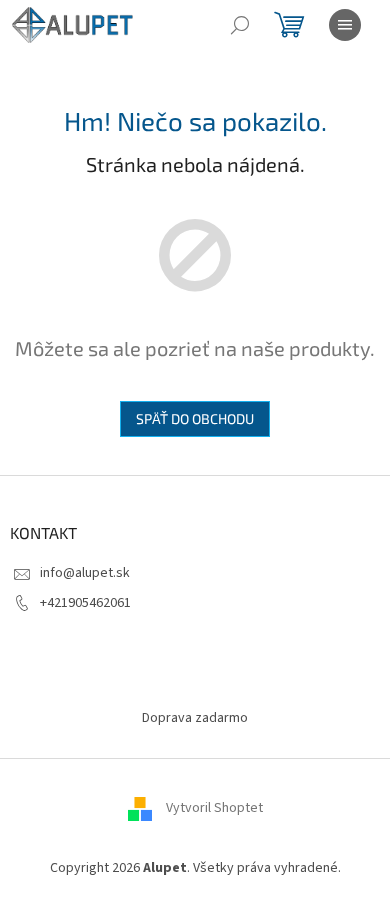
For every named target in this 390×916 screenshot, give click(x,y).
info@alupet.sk (85, 573)
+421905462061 (85, 603)
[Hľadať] (240, 25)
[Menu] (345, 25)
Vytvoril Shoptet (214, 808)
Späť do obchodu (195, 418)
